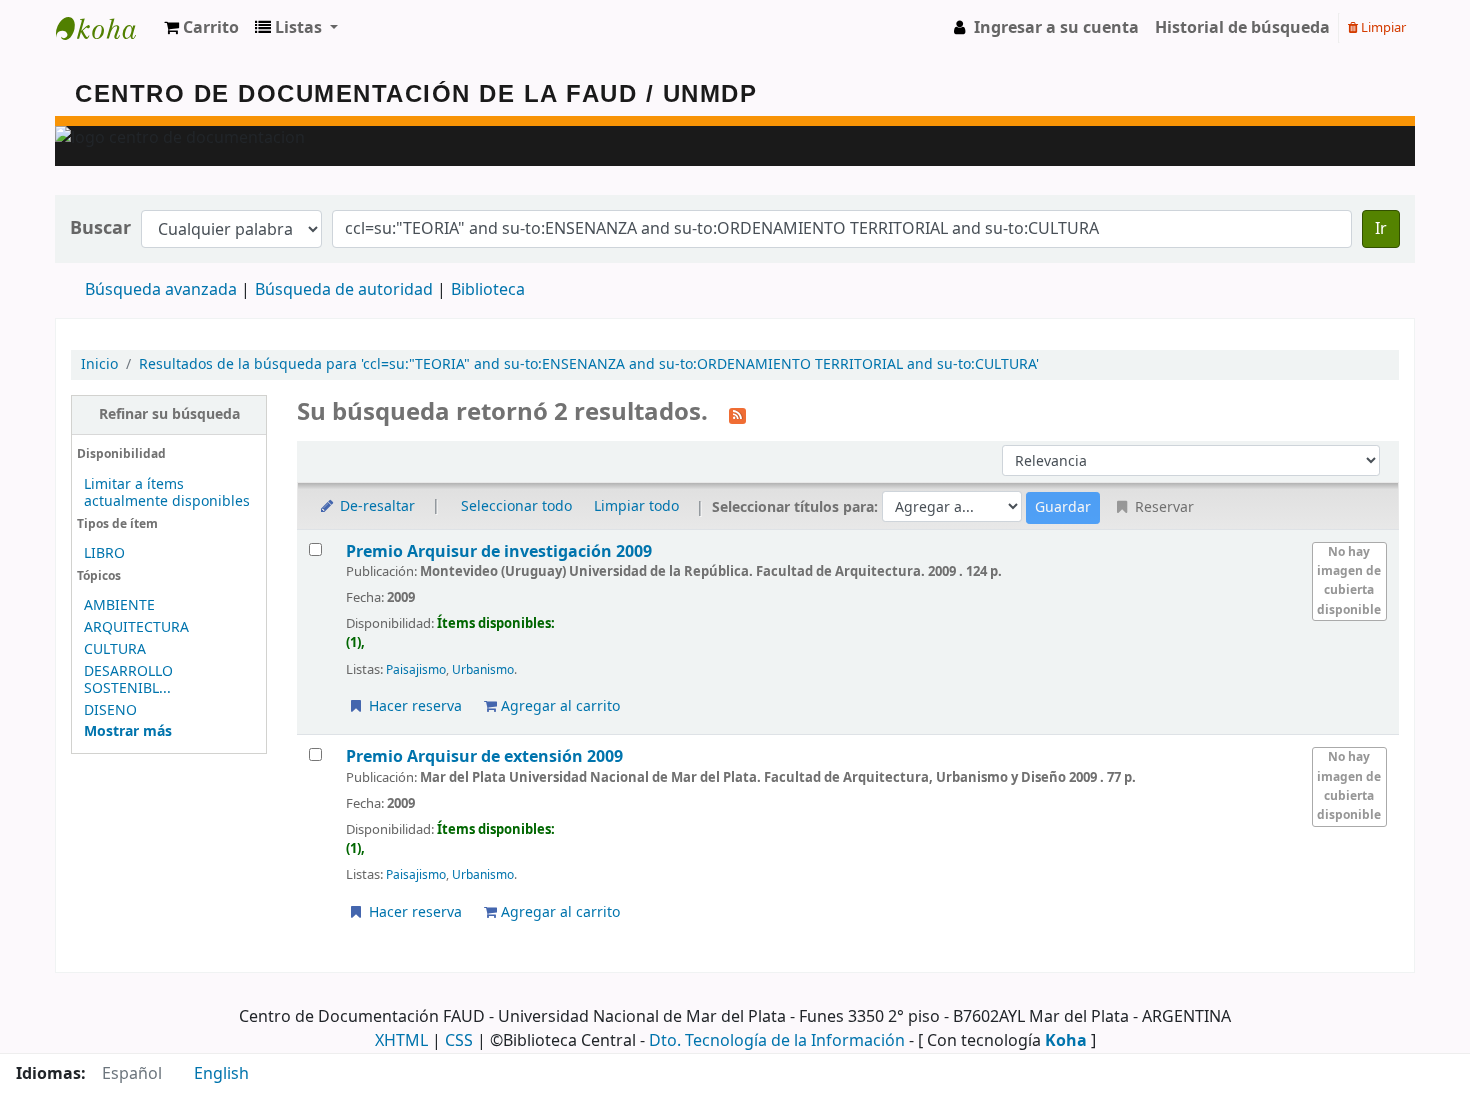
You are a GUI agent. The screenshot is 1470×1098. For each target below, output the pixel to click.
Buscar (100, 228)
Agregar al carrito (558, 706)
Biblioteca (488, 290)
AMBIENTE (119, 605)
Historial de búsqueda (1242, 28)
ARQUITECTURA (136, 627)
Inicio (99, 364)
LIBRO (104, 553)
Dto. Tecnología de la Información (777, 1041)
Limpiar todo (636, 506)
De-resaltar (375, 506)
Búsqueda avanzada (161, 290)
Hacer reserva (413, 706)
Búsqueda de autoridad (344, 290)
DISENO (110, 710)
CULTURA (115, 649)
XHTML (401, 1041)
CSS (459, 1041)
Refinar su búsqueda (169, 414)
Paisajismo (416, 670)
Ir (1381, 229)
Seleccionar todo (516, 506)
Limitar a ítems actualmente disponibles (167, 493)
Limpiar (1382, 27)
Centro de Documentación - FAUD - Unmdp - (106, 28)
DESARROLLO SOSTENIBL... (128, 680)
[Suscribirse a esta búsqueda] (737, 414)
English (221, 1074)
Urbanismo (483, 670)
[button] (201, 28)
